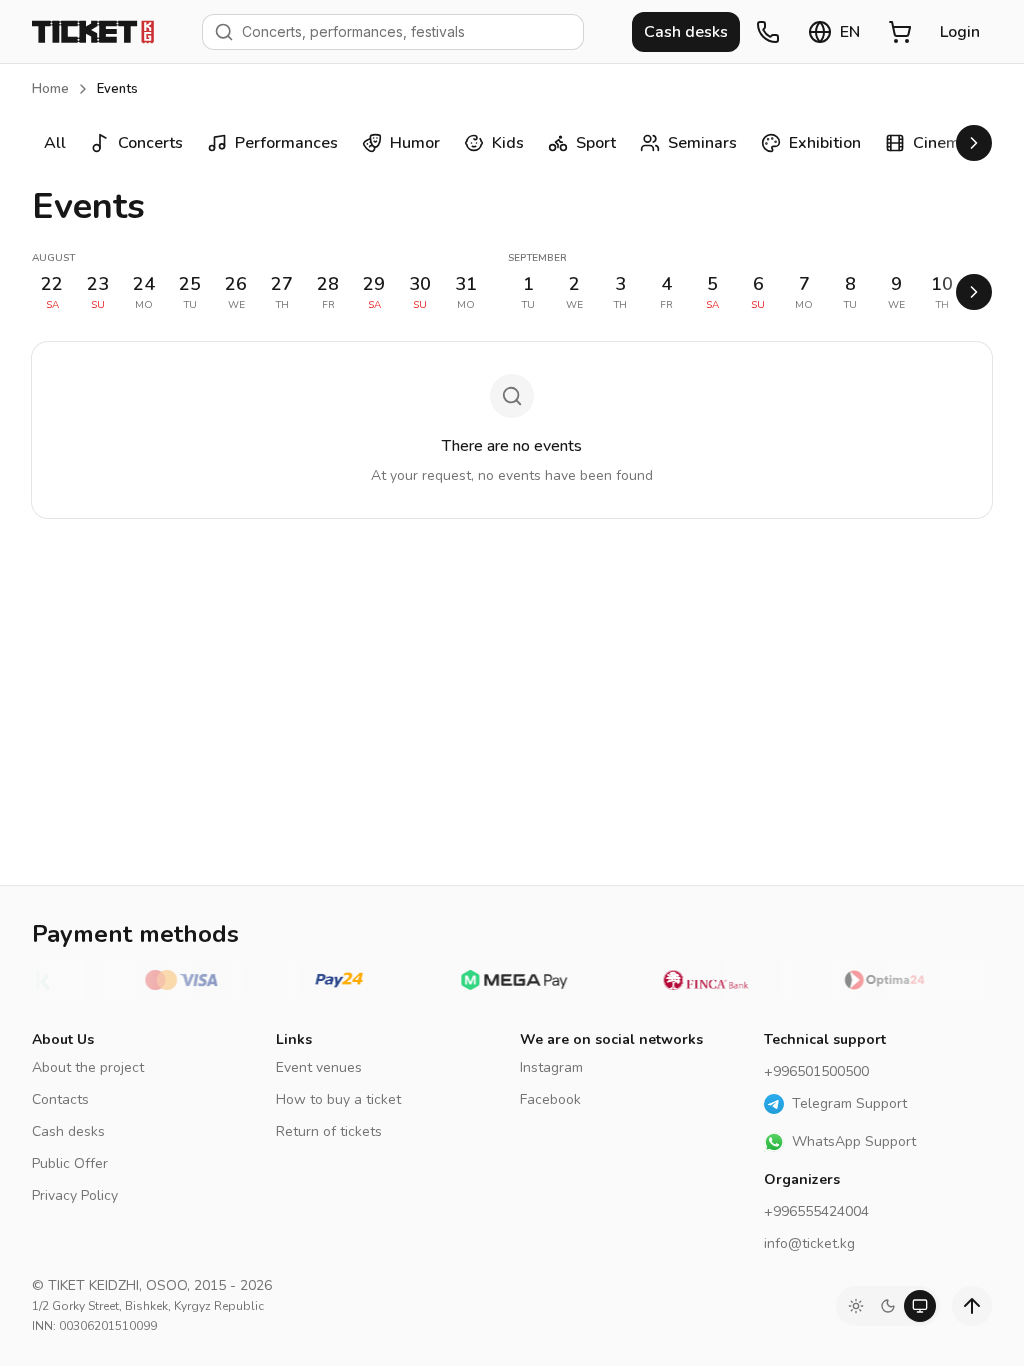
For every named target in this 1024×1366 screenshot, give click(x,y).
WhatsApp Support (854, 1141)
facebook (550, 1099)
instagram (551, 1067)
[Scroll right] (974, 143)
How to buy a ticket (338, 1099)
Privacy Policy (75, 1195)
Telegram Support (849, 1103)
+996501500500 (816, 1071)
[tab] (856, 1306)
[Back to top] (972, 1306)
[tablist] (888, 1306)
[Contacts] (768, 32)
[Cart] (900, 32)
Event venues (319, 1067)
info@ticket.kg (809, 1243)
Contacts (60, 1099)
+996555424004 (816, 1211)
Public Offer (70, 1163)
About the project (88, 1067)
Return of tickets (329, 1131)
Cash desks (68, 1131)
